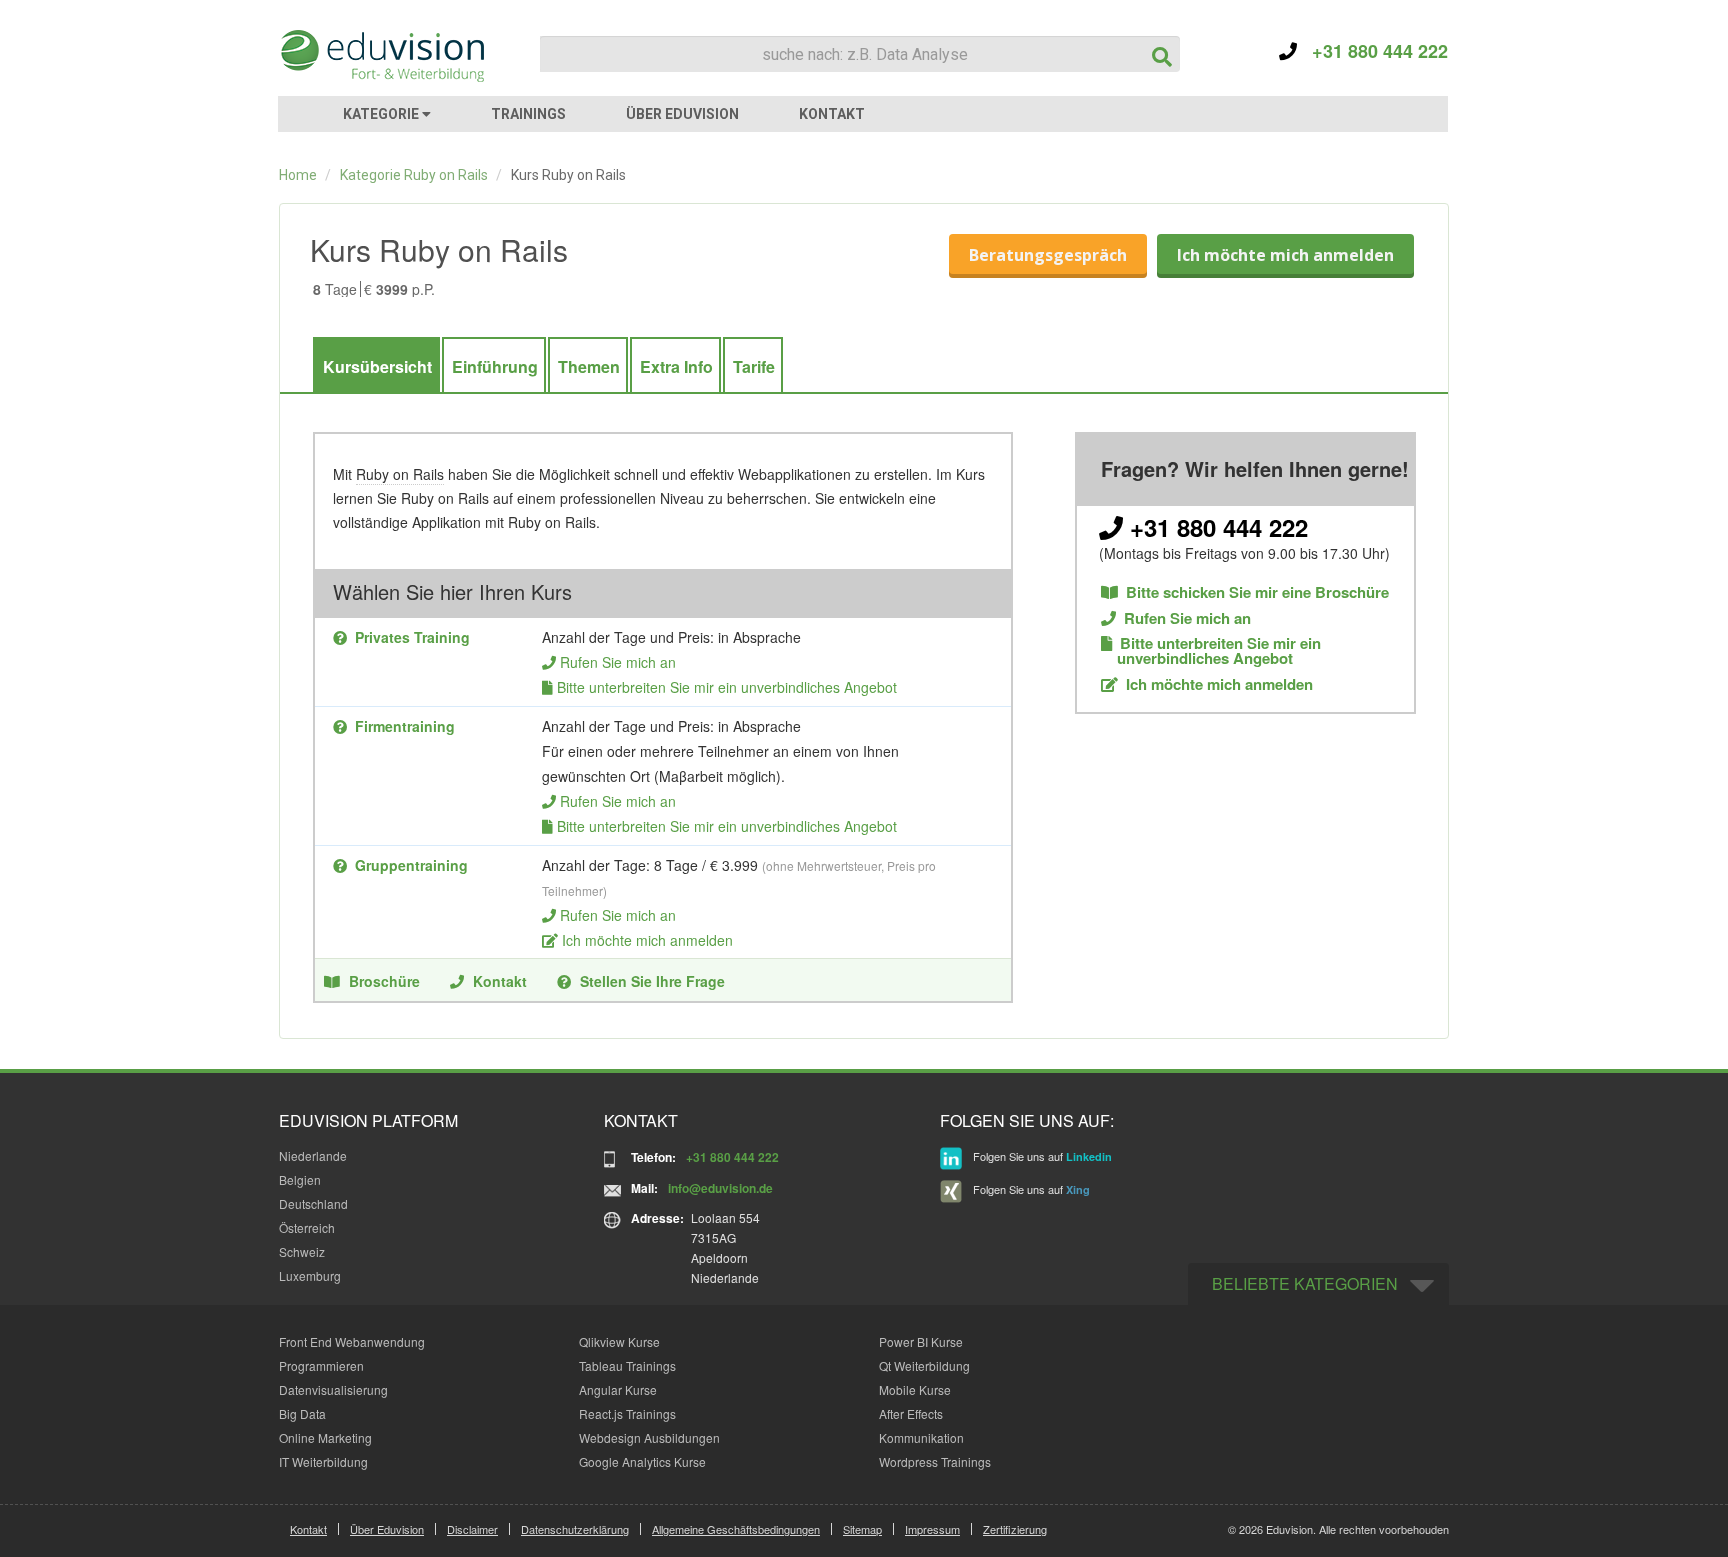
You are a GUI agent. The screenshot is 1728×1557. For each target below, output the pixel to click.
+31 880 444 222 (1372, 51)
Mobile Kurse (915, 1389)
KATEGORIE (382, 114)
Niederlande (313, 1155)
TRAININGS (528, 114)
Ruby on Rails (400, 474)
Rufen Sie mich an (618, 662)
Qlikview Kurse (619, 1341)
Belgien (300, 1179)
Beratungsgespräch (1048, 255)
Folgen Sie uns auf (1041, 1157)
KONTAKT (832, 114)
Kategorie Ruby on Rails (414, 175)
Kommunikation (921, 1437)
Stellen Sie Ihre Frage (652, 981)
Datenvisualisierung (333, 1389)
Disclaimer (472, 1529)
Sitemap (862, 1529)
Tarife (754, 366)
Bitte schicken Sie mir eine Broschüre (1257, 592)
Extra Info (676, 366)
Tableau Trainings (627, 1365)
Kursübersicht (377, 366)
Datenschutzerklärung (575, 1529)
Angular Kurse (618, 1389)
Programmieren (321, 1365)
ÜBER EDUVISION (682, 114)
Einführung (495, 366)
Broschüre (384, 981)
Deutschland (313, 1203)
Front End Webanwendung (352, 1341)
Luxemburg (310, 1275)
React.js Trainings (627, 1413)
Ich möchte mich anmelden (1285, 255)
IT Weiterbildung (323, 1461)
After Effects (911, 1413)
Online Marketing (325, 1437)
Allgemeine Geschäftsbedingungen (736, 1529)
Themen (589, 366)
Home (298, 175)
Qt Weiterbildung (924, 1365)
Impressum (932, 1529)
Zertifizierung (1015, 1529)
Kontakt (500, 981)
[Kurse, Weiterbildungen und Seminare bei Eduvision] (381, 56)
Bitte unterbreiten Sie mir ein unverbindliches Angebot (727, 687)
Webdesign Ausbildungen (649, 1437)
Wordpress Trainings (935, 1461)
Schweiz (302, 1251)
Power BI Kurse (921, 1341)
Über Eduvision (387, 1529)
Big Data (302, 1413)
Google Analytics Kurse (642, 1461)
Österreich (307, 1227)
